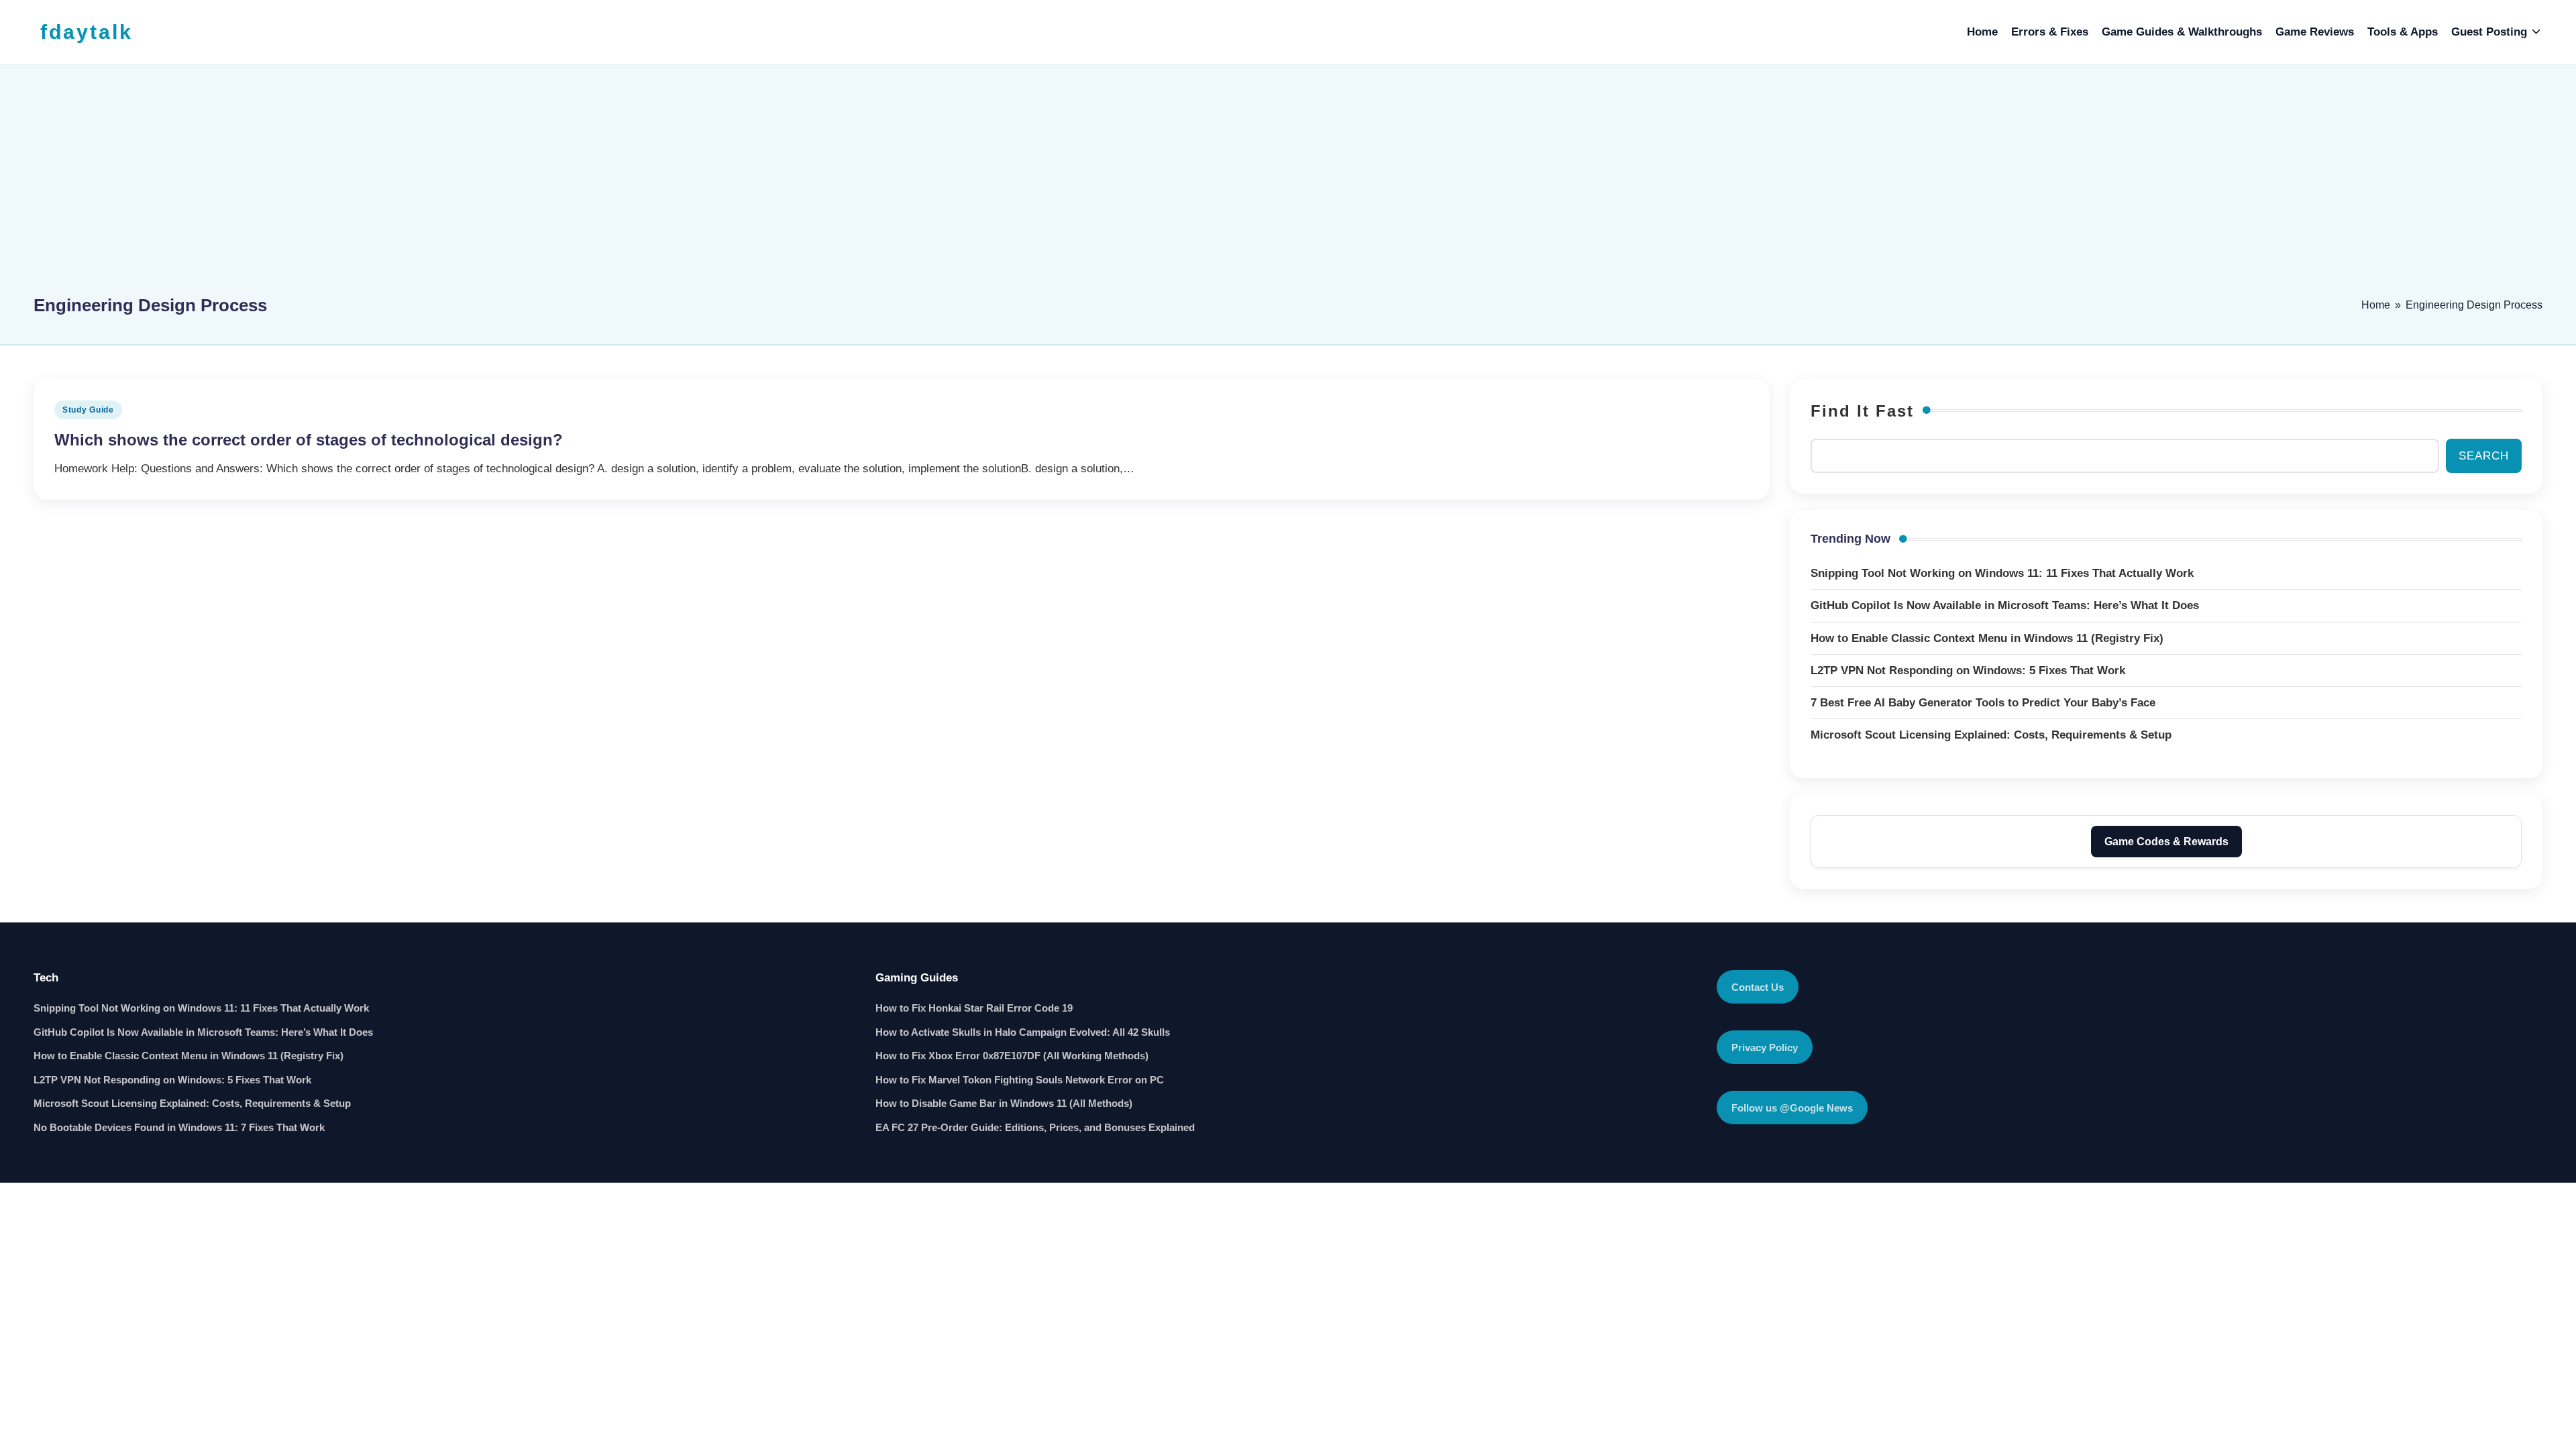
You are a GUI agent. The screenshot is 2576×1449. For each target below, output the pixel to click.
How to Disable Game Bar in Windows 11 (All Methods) (1004, 1103)
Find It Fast (1862, 411)
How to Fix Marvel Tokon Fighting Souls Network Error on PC (1020, 1080)
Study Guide (88, 410)
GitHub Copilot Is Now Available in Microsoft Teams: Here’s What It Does (203, 1032)
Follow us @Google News (1792, 1108)
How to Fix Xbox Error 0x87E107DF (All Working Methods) (1012, 1056)
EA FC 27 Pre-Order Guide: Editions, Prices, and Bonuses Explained (1035, 1127)
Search (2484, 456)
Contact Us (1758, 987)
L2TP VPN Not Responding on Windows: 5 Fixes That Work (172, 1080)
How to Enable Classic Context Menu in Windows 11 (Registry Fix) (189, 1056)
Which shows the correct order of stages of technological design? (309, 440)
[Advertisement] (1288, 186)
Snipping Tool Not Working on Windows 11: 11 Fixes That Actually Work (201, 1008)
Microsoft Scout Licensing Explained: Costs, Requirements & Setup (192, 1103)
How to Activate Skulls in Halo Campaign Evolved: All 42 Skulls (1023, 1032)
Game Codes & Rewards (2166, 842)
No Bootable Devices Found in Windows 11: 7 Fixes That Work (179, 1127)
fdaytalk (87, 32)
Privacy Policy (1765, 1048)
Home (2376, 305)
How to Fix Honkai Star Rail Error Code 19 (974, 1008)
